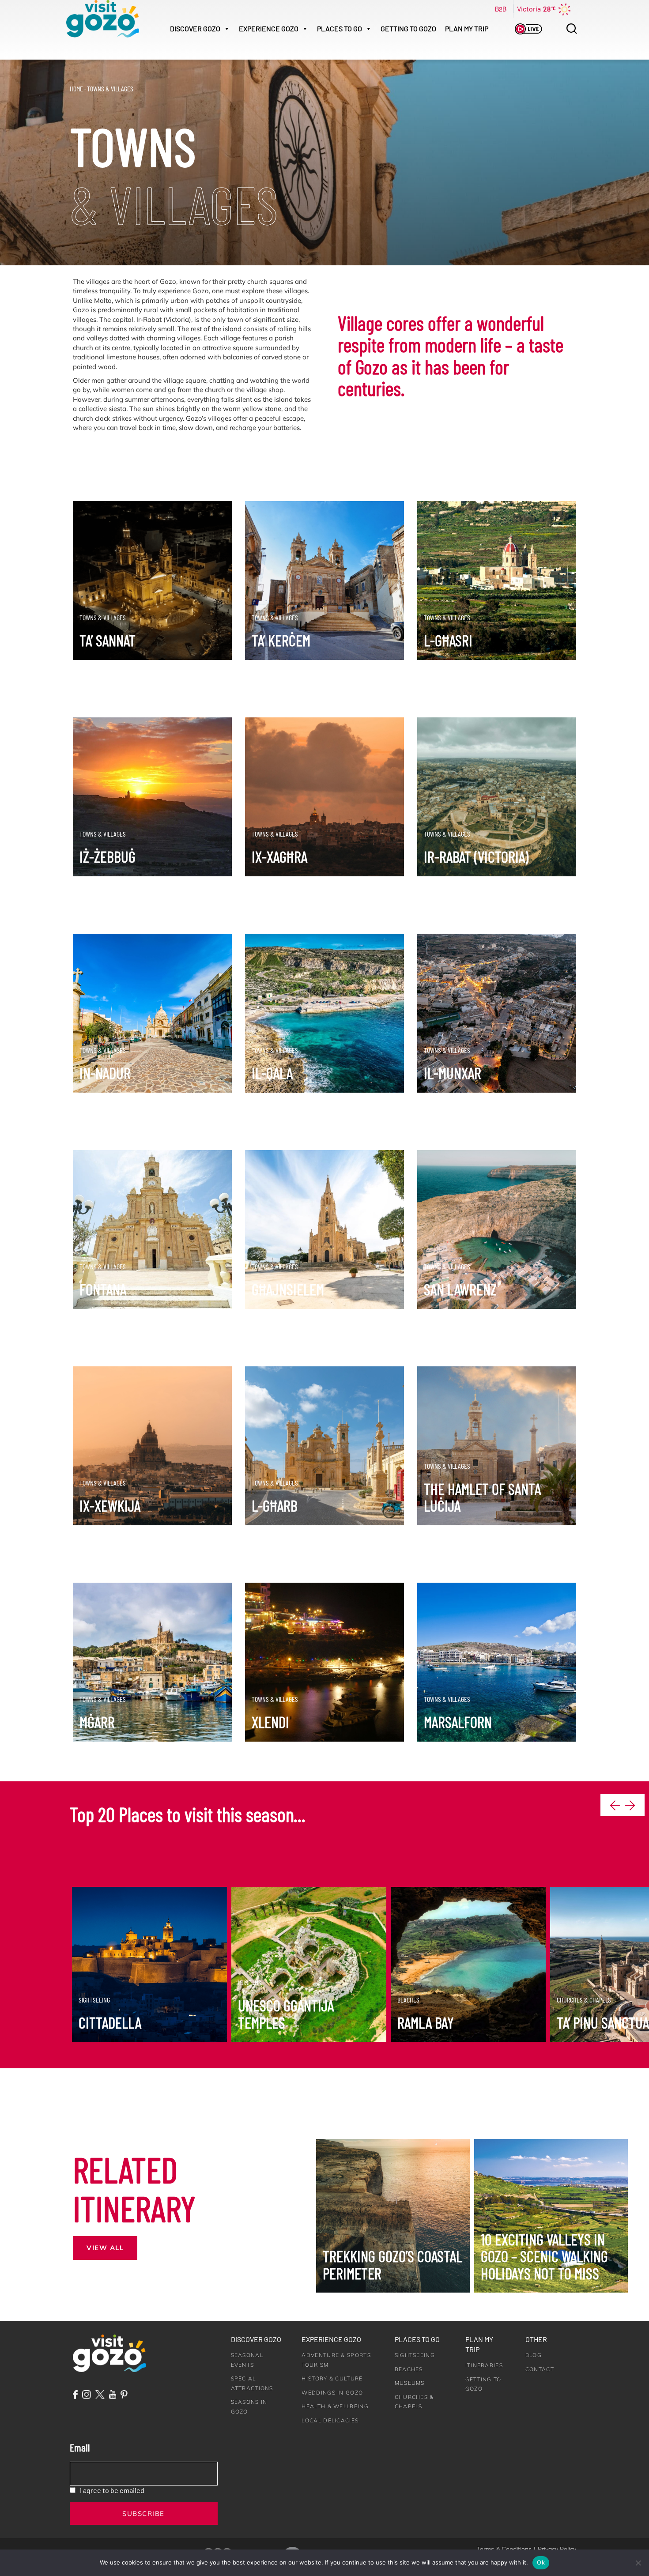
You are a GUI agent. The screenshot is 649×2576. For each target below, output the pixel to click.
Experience (269, 28)
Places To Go (340, 28)
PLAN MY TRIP (467, 28)
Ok (541, 2562)
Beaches (409, 2369)
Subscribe (143, 2514)
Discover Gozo (256, 2339)
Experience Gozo (331, 2339)
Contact (540, 2369)
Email (80, 2447)
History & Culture (332, 2378)
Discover (195, 28)
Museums (410, 2383)
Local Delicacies (330, 2420)
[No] (638, 2563)
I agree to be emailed (112, 2490)
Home (76, 89)
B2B (501, 9)
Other (536, 2339)
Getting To (408, 28)
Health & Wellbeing (335, 2406)
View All (105, 2248)
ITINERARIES (484, 2365)
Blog (534, 2355)
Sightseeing (415, 2355)
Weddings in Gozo (332, 2393)
